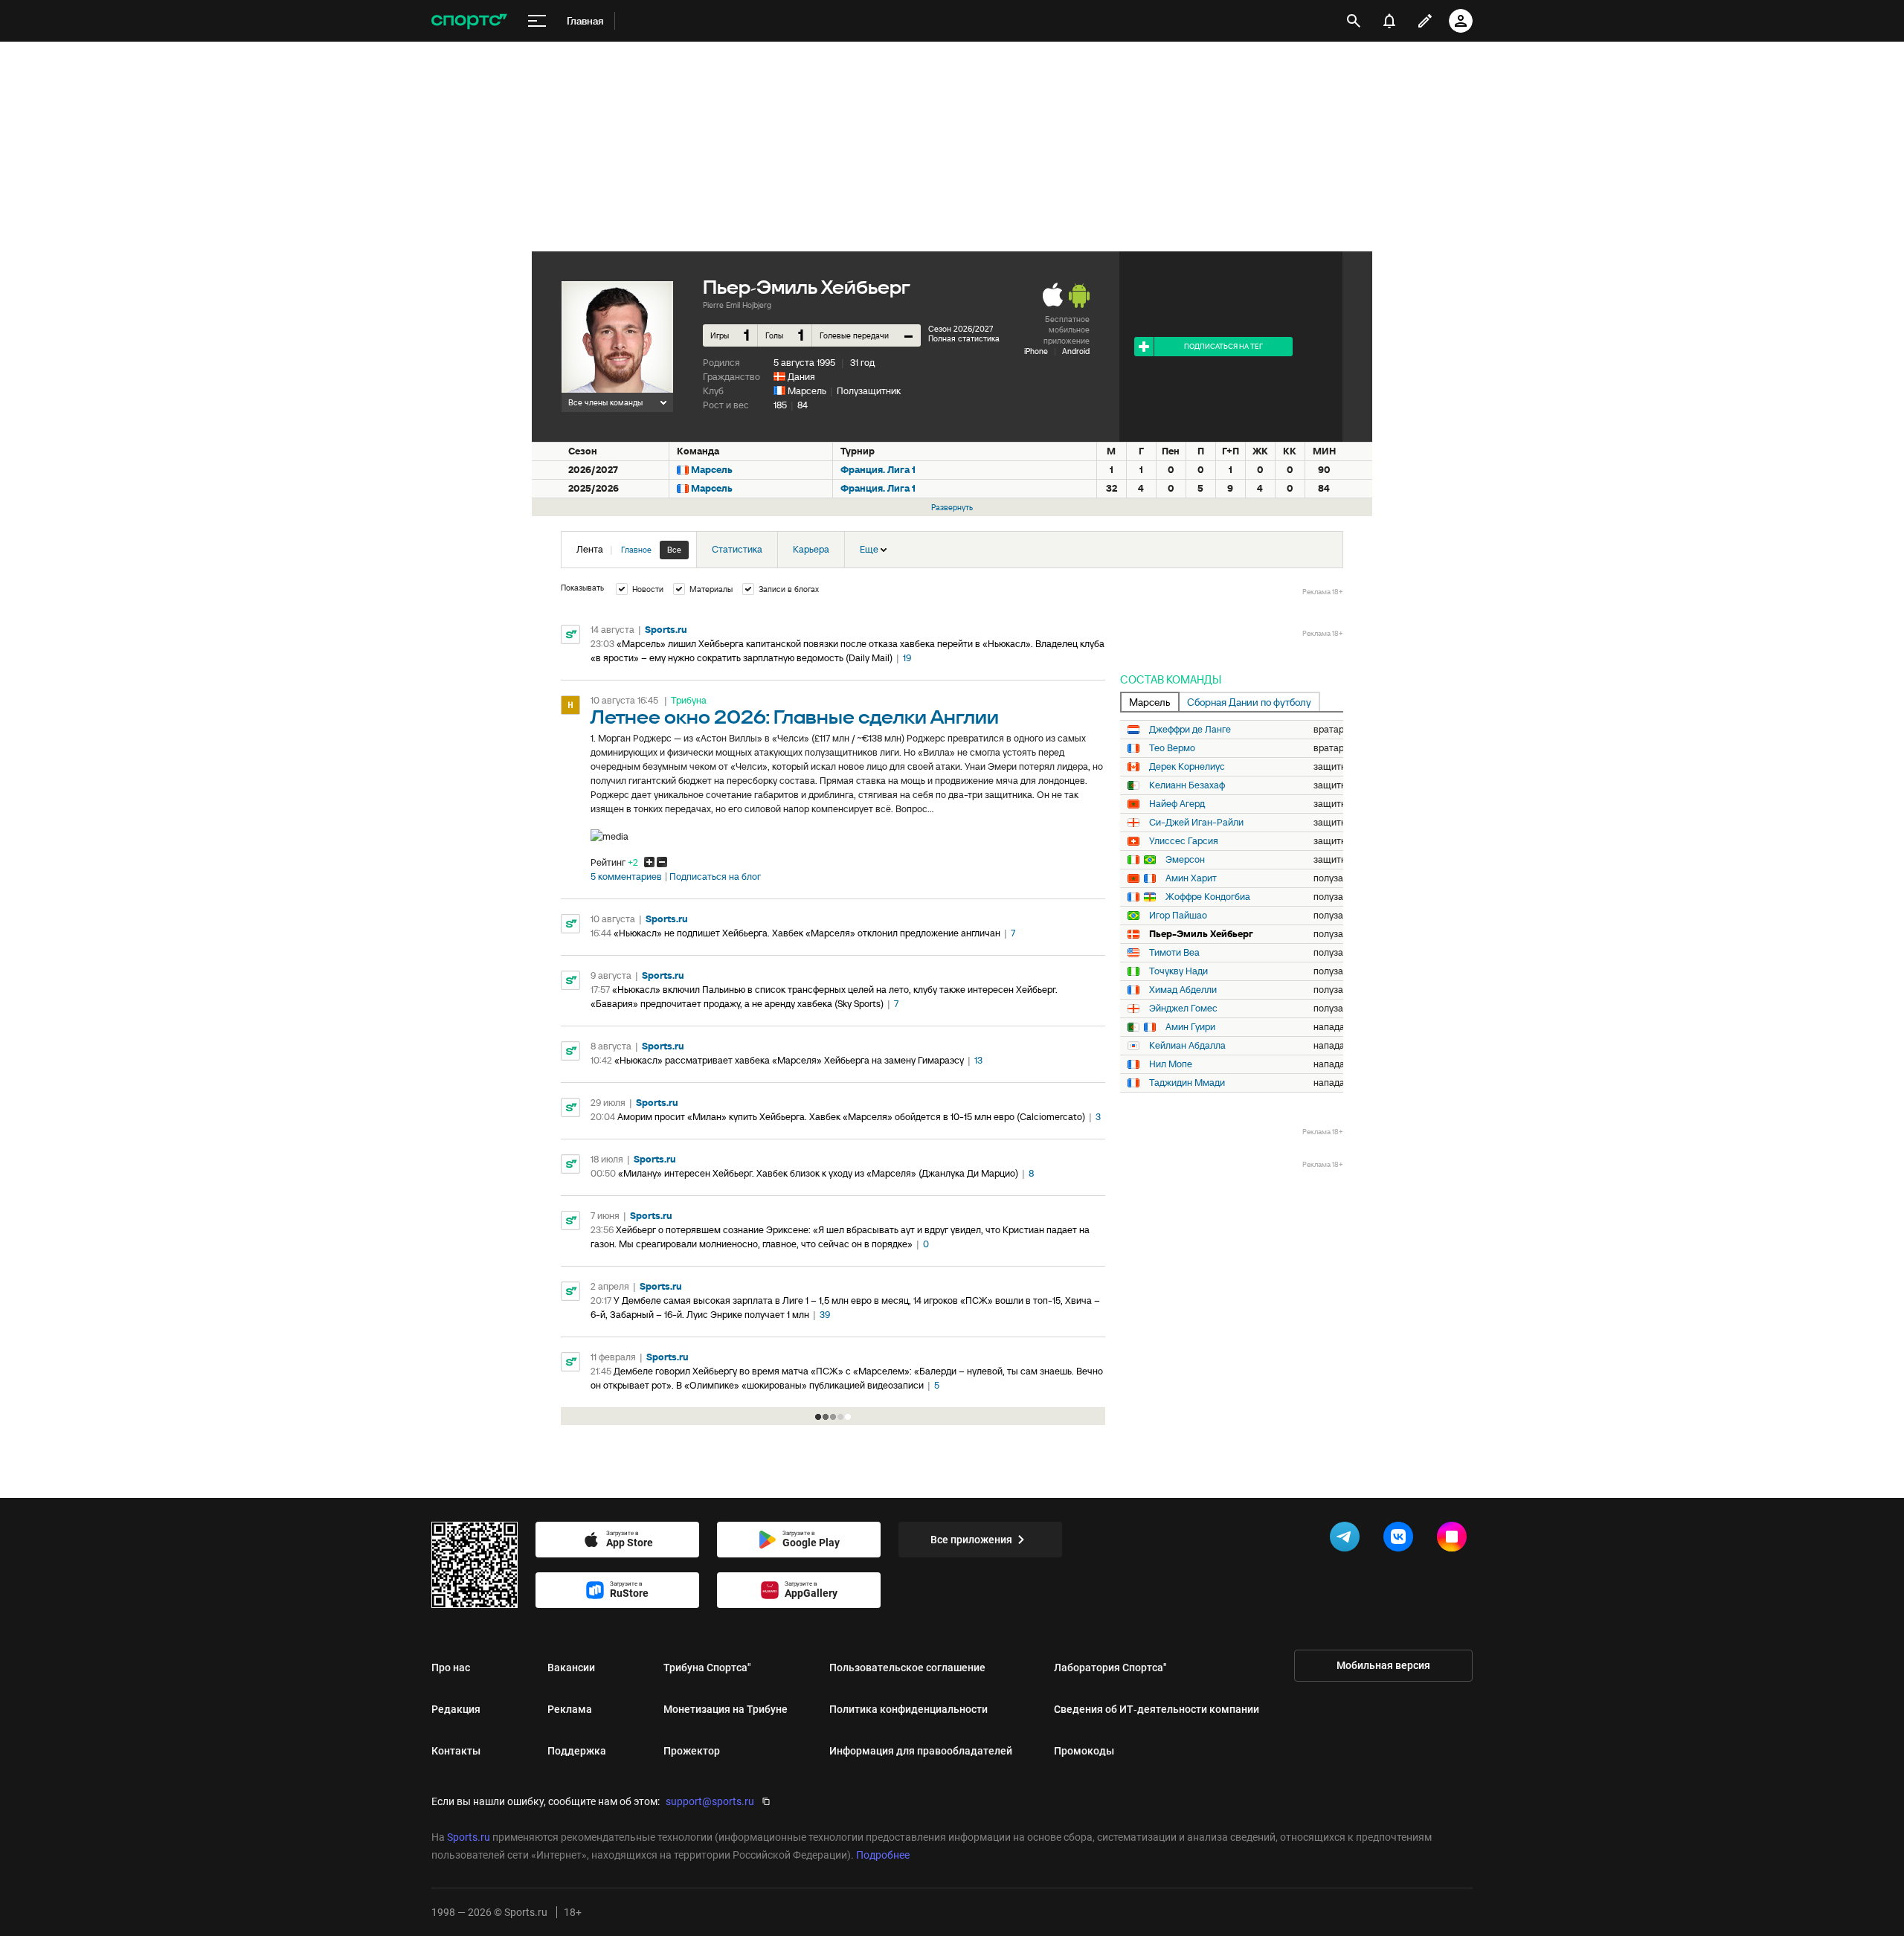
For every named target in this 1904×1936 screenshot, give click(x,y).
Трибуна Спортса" (707, 1668)
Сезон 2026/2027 (961, 329)
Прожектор (692, 1751)
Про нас (451, 1668)
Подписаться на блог (715, 877)
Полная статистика (964, 338)
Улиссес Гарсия (1184, 841)
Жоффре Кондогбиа (1208, 897)
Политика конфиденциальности (908, 1709)
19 (907, 658)
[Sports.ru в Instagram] (1455, 1540)
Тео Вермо (1172, 748)
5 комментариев (626, 877)
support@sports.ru (710, 1801)
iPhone (1036, 351)
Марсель (807, 391)
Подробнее (883, 1855)
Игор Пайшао (1178, 916)
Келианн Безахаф (1187, 785)
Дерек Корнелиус (1187, 767)
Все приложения (971, 1540)
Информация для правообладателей (921, 1751)
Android (1076, 351)
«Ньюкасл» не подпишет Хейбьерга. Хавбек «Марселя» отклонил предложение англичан (807, 933)
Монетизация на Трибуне (726, 1709)
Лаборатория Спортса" (1110, 1668)
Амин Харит (1191, 878)
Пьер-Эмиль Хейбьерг (1201, 934)
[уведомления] (1389, 21)
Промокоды (1084, 1751)
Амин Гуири (1190, 1027)
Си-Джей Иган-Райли (1196, 823)
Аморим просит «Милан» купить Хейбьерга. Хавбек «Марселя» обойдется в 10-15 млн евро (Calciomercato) (851, 1117)
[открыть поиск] (1354, 21)
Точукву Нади (1178, 971)
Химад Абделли (1183, 990)
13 (978, 1060)
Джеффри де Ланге (1190, 730)
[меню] (537, 21)
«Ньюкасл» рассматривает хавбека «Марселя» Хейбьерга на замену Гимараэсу (789, 1060)
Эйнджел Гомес (1183, 1009)
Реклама (570, 1709)
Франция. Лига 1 (878, 470)
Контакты (456, 1751)
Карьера (811, 549)
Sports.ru (666, 630)
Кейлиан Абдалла (1187, 1046)
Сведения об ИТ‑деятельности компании (1157, 1709)
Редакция (456, 1709)
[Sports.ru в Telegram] (1348, 1540)
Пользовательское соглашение (907, 1668)
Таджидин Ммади (1187, 1083)
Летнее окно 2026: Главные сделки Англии (795, 718)
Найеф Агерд (1177, 804)
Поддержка (577, 1751)
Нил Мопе (1171, 1064)
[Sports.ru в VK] (1401, 1540)
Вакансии (571, 1668)
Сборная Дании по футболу (1249, 702)
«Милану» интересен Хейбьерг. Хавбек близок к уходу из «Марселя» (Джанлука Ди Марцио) (818, 1173)
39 (825, 1315)
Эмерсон (1185, 860)
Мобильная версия (1383, 1665)
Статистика (737, 549)
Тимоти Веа (1174, 953)
